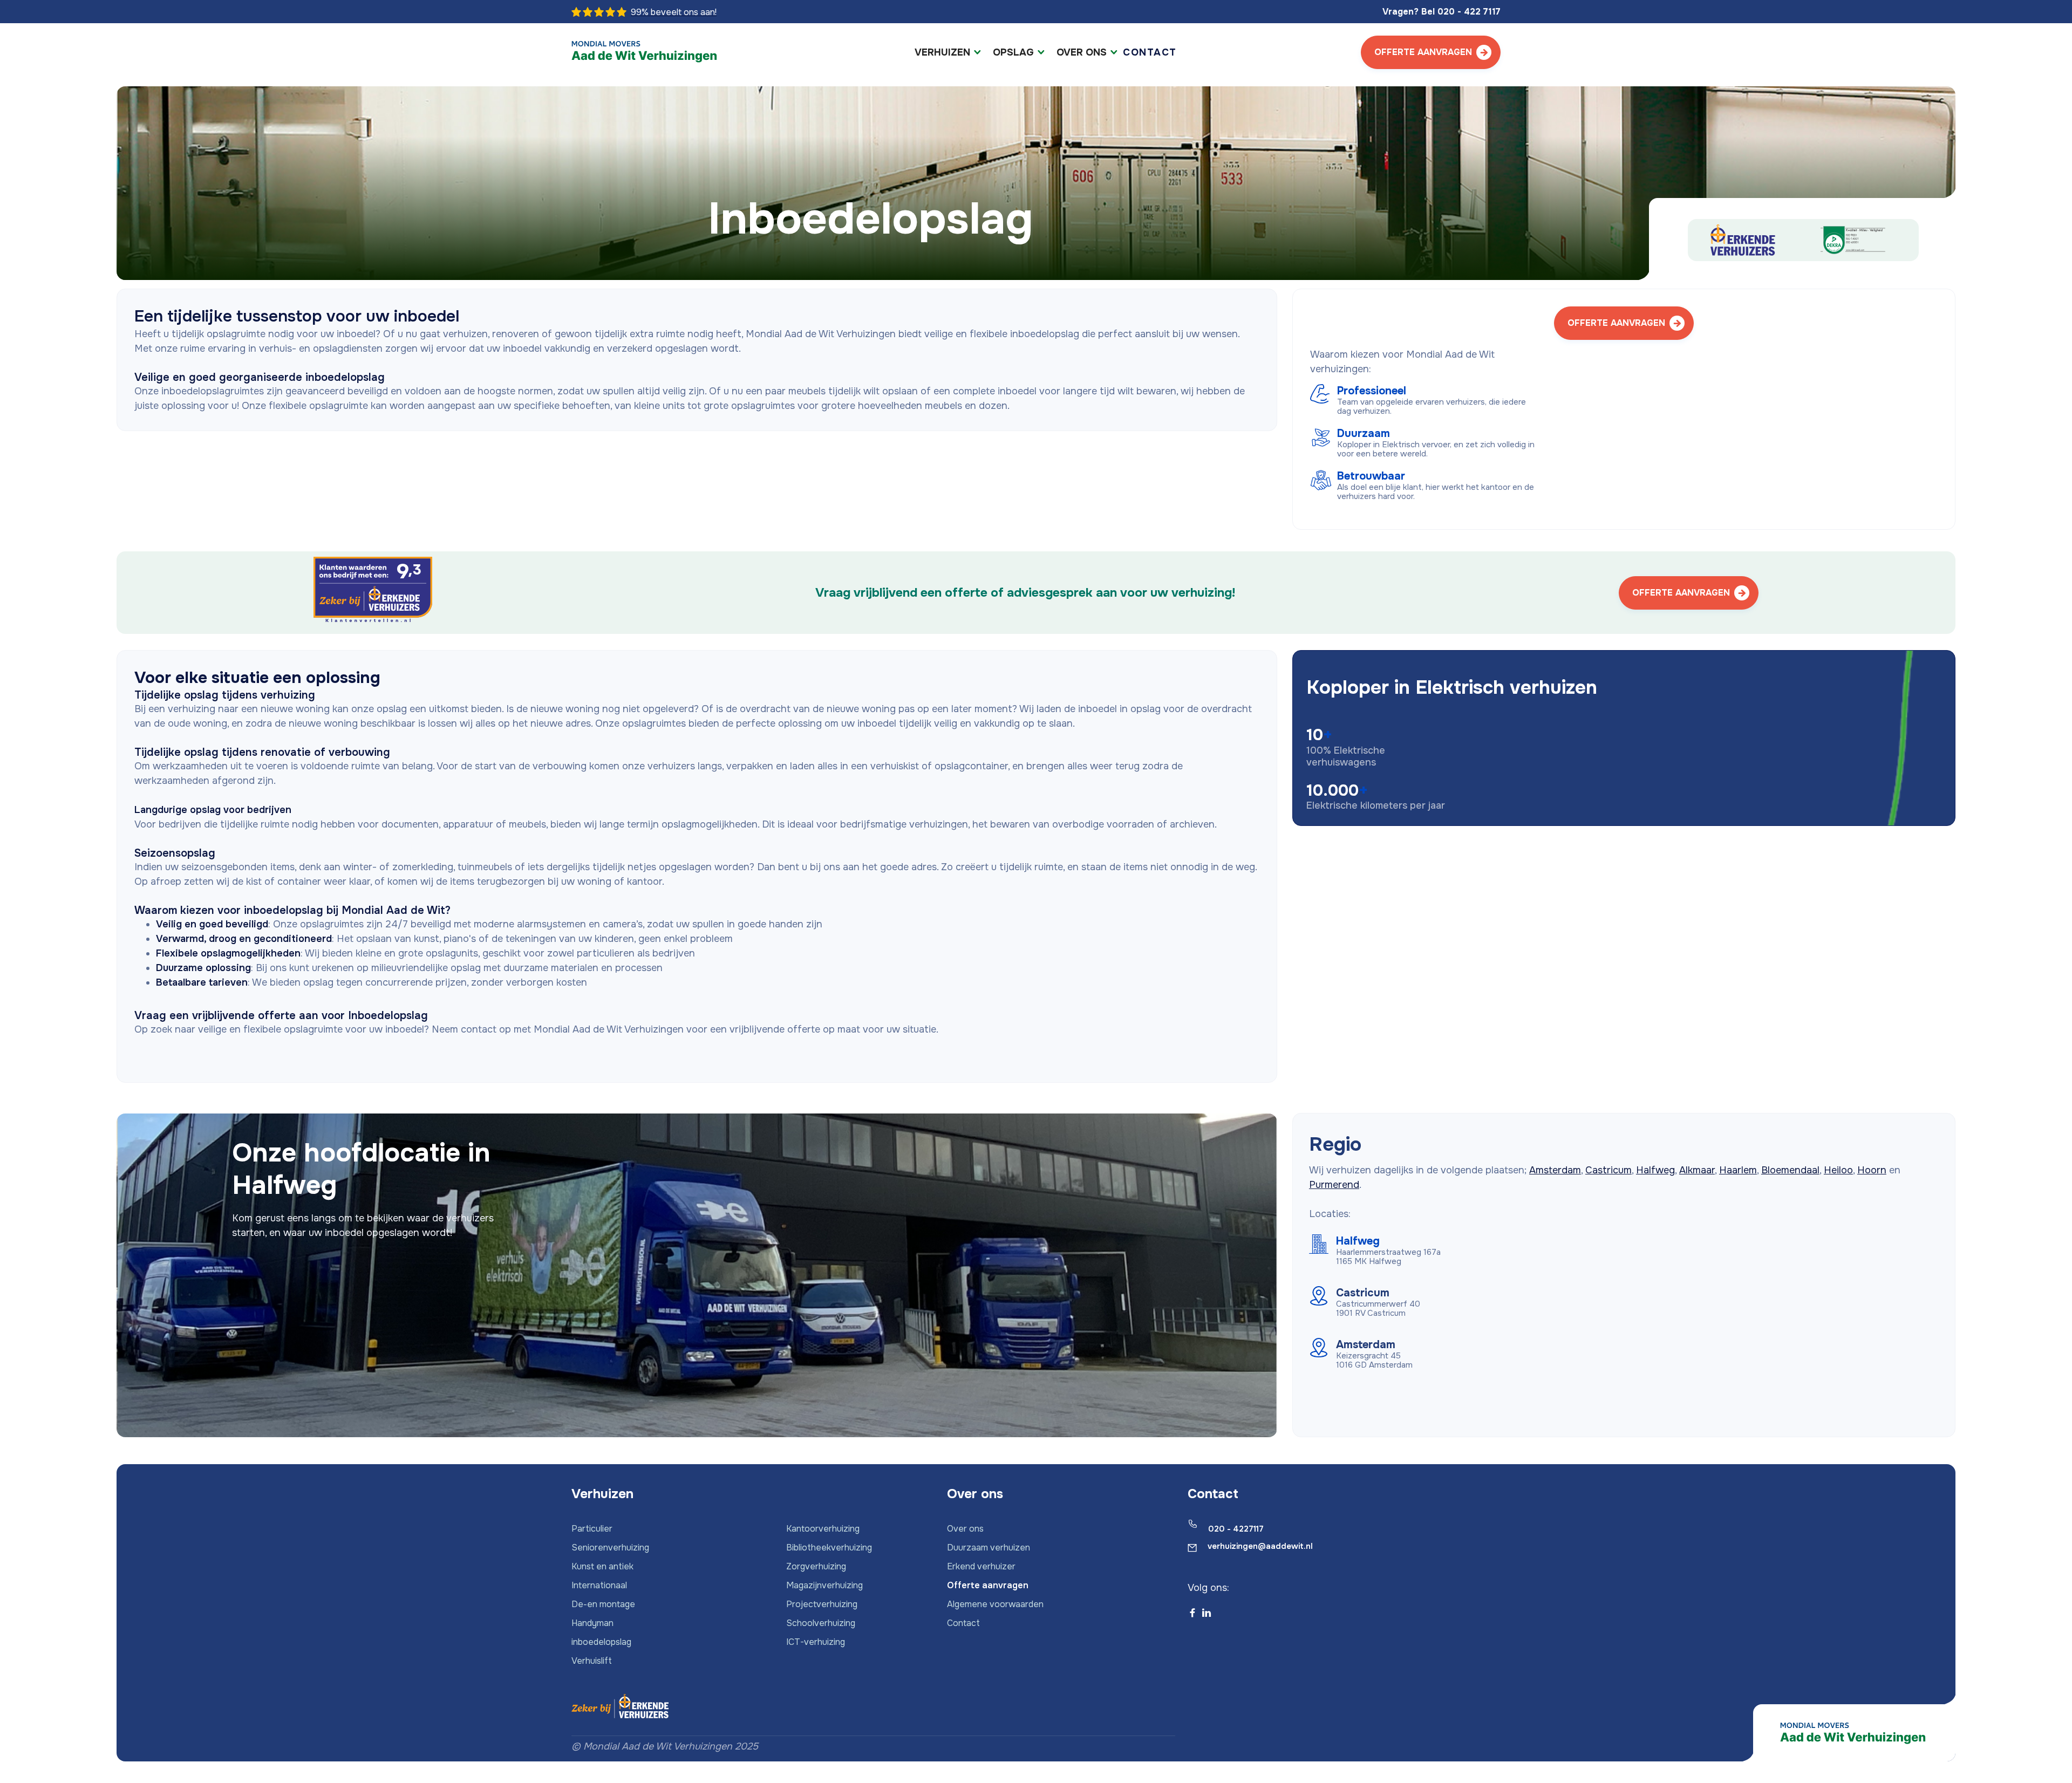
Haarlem (1738, 1170)
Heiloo (1838, 1170)
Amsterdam (1555, 1170)
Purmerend (1334, 1185)
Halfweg (1655, 1170)
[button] (948, 53)
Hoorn (1872, 1170)
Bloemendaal (1790, 1170)
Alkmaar (1697, 1170)
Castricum (1608, 1170)
